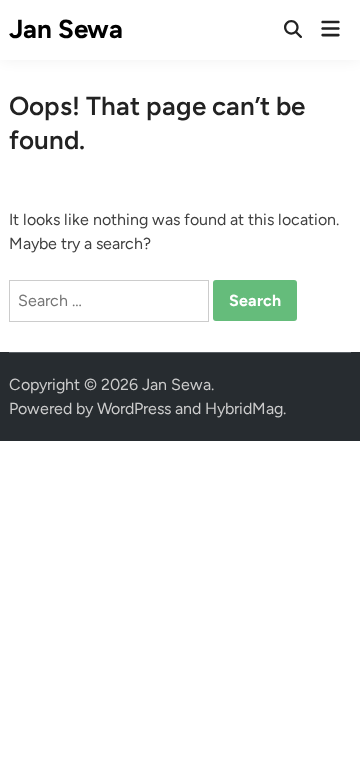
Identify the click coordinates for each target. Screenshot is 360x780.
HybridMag (244, 408)
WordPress (134, 408)
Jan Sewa (66, 29)
